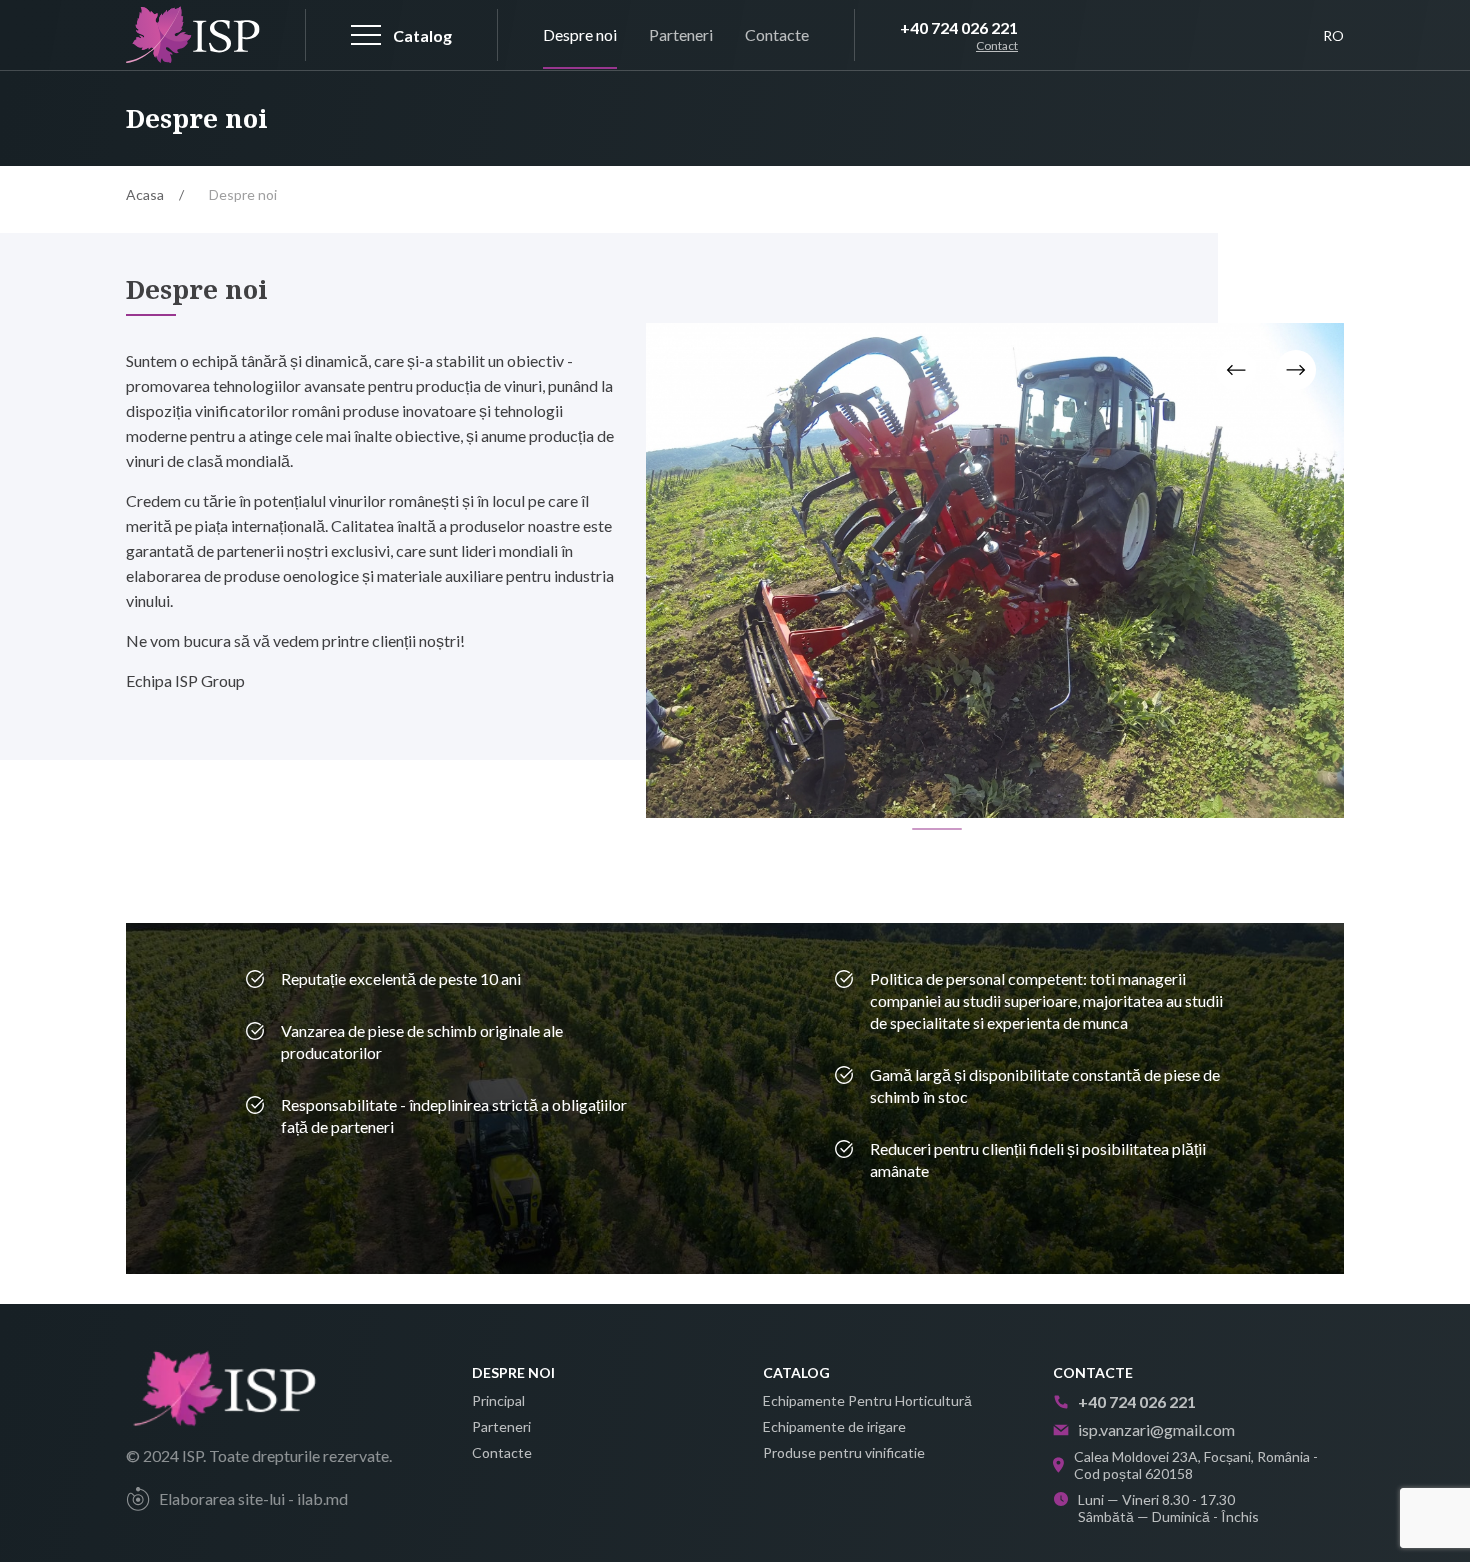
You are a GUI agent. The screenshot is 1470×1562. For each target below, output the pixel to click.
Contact (997, 46)
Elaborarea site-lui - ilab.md (253, 1498)
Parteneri (681, 34)
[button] (937, 829)
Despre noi (580, 34)
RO (1333, 35)
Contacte (777, 34)
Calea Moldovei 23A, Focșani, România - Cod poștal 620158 (1196, 1465)
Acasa (145, 194)
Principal (498, 1400)
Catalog (796, 1372)
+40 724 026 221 (959, 27)
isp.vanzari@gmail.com (1156, 1429)
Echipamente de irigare (834, 1426)
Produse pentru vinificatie (844, 1452)
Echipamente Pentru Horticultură (867, 1400)
